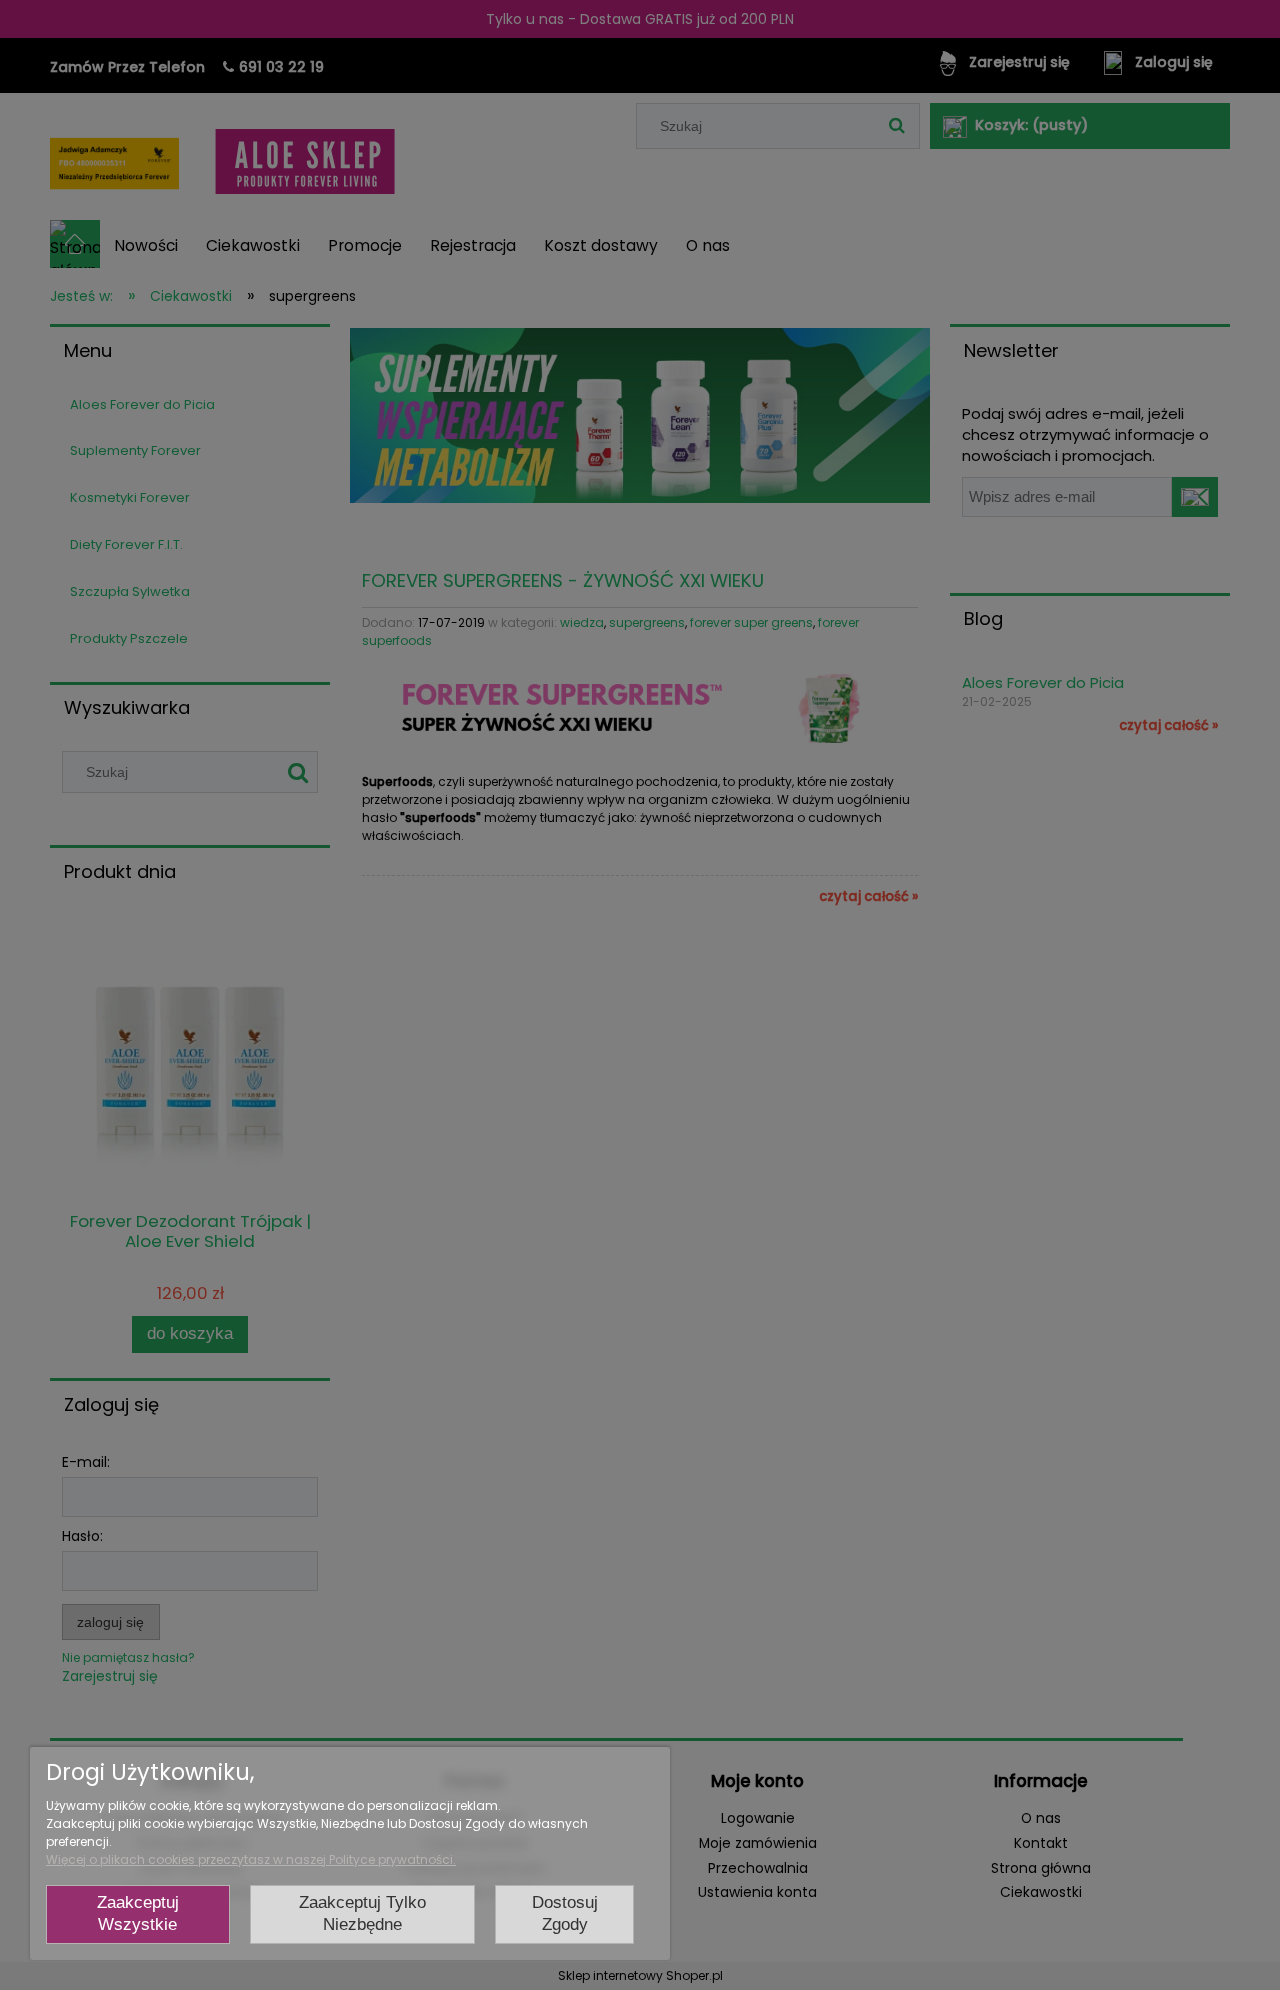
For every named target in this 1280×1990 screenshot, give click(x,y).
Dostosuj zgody (565, 1914)
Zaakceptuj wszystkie (138, 1914)
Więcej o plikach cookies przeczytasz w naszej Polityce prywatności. (251, 1859)
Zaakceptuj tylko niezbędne (362, 1914)
